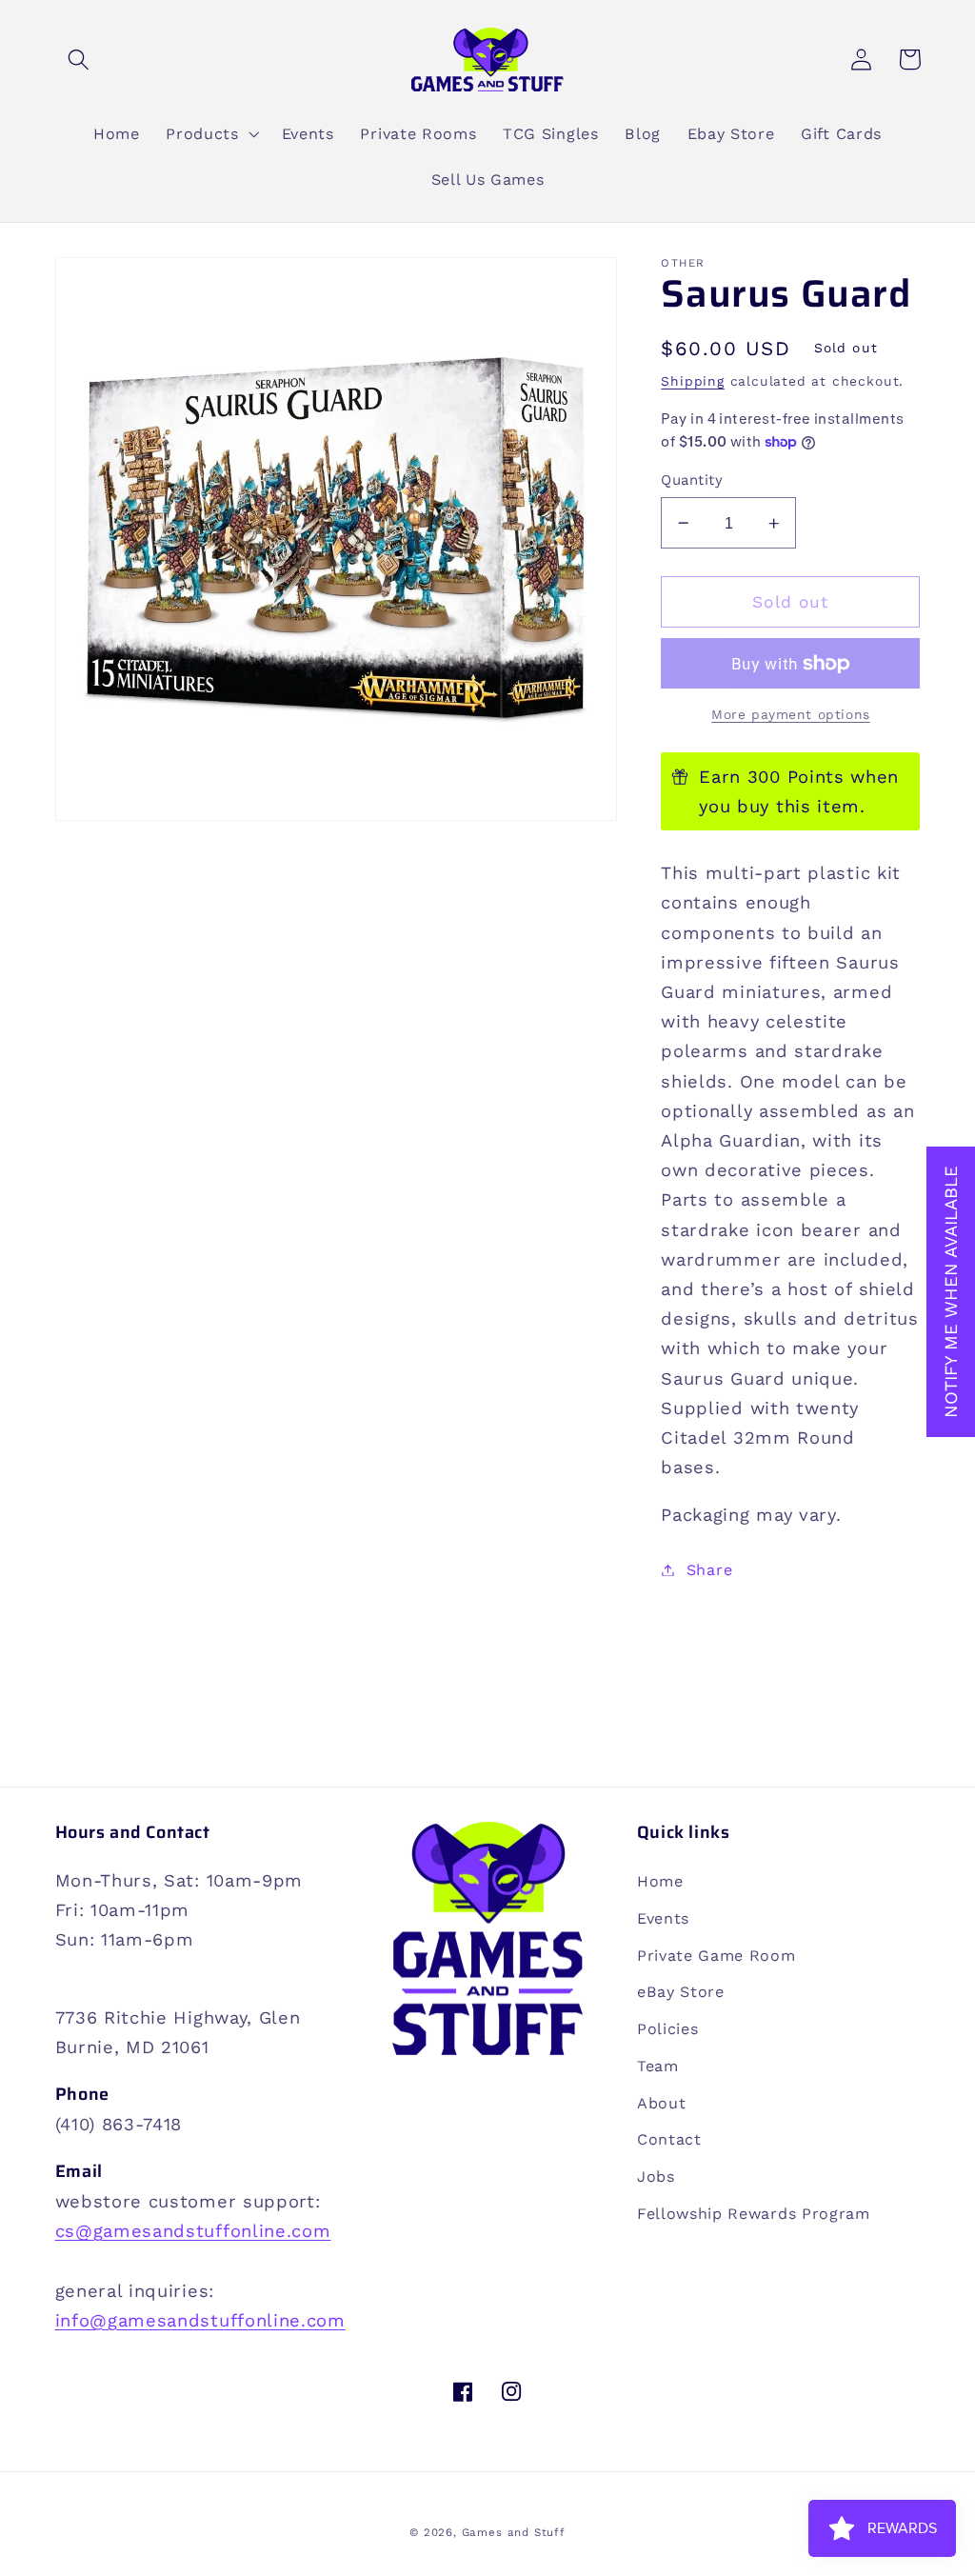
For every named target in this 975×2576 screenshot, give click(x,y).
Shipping (692, 381)
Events (663, 1918)
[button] (80, 60)
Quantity (692, 480)
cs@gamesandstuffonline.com (193, 2231)
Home (660, 1881)
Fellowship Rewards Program (754, 2214)
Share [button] (709, 1570)
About (661, 2103)
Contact (669, 2139)
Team (658, 2066)
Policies (668, 2029)
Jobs (656, 2177)
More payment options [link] (791, 714)
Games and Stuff (514, 2532)
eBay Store (681, 1992)
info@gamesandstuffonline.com (200, 2320)
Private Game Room (716, 1956)
